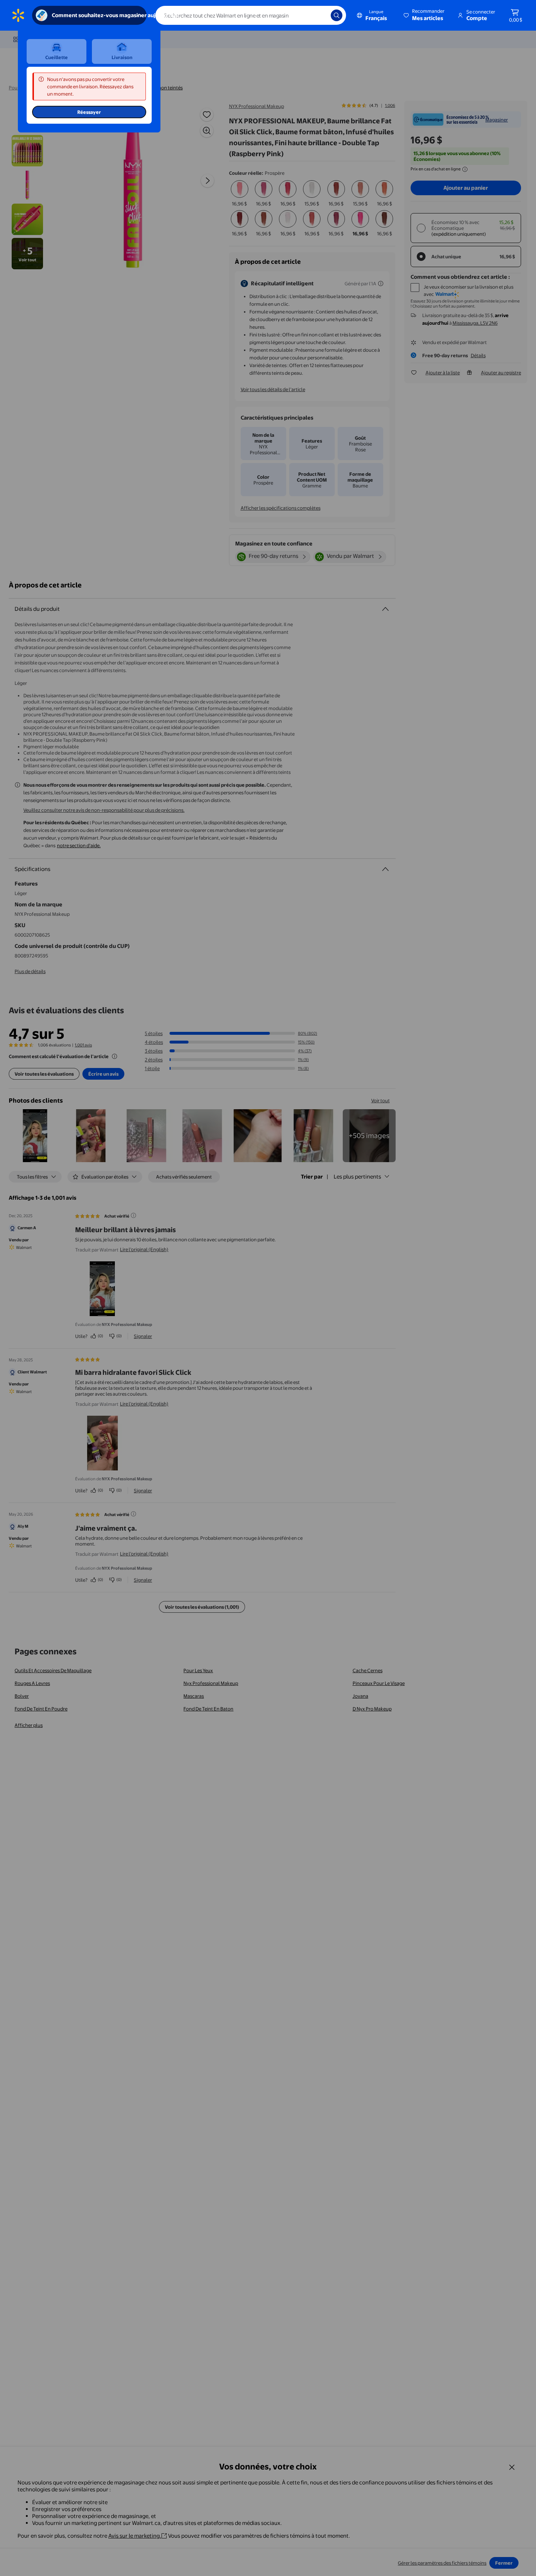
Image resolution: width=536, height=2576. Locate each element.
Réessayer (89, 112)
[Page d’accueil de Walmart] (18, 15)
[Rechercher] (337, 15)
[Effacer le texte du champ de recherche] (320, 15)
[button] (425, 15)
